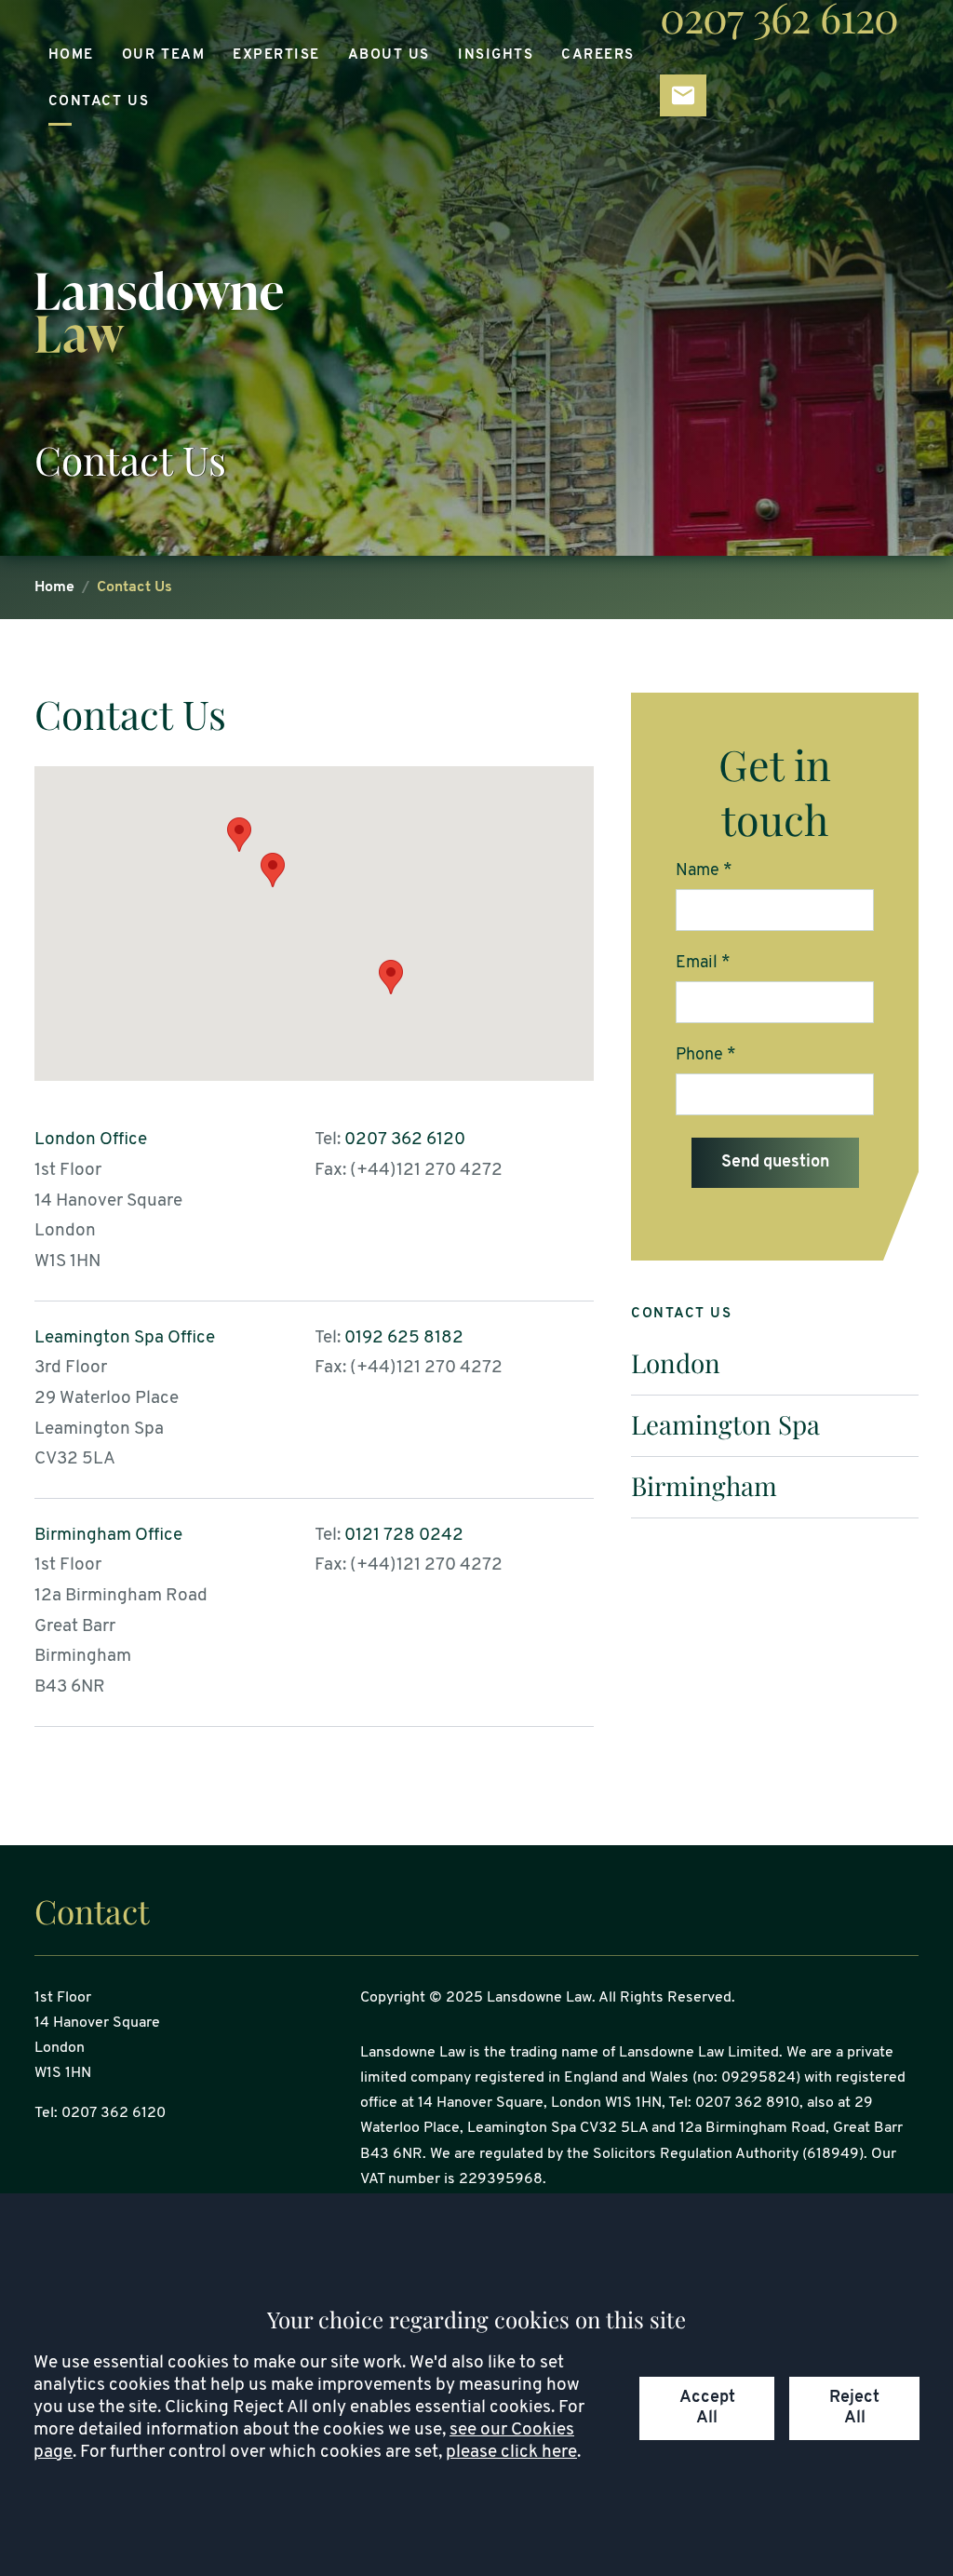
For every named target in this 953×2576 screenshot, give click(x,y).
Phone (699, 1055)
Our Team (163, 55)
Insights (496, 55)
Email (697, 963)
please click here (511, 2453)
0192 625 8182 (404, 1338)
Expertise (276, 55)
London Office (91, 1140)
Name (698, 871)
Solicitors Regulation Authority (696, 2154)
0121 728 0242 (404, 1536)
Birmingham (704, 1485)
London (676, 1362)
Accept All (707, 2408)
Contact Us (99, 102)
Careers (598, 55)
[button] (391, 977)
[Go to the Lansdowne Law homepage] (476, 312)
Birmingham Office (108, 1536)
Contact (92, 1911)
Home (71, 55)
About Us (389, 55)
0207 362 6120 (405, 1140)
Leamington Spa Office (125, 1338)
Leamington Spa (725, 1424)
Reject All (854, 2408)
